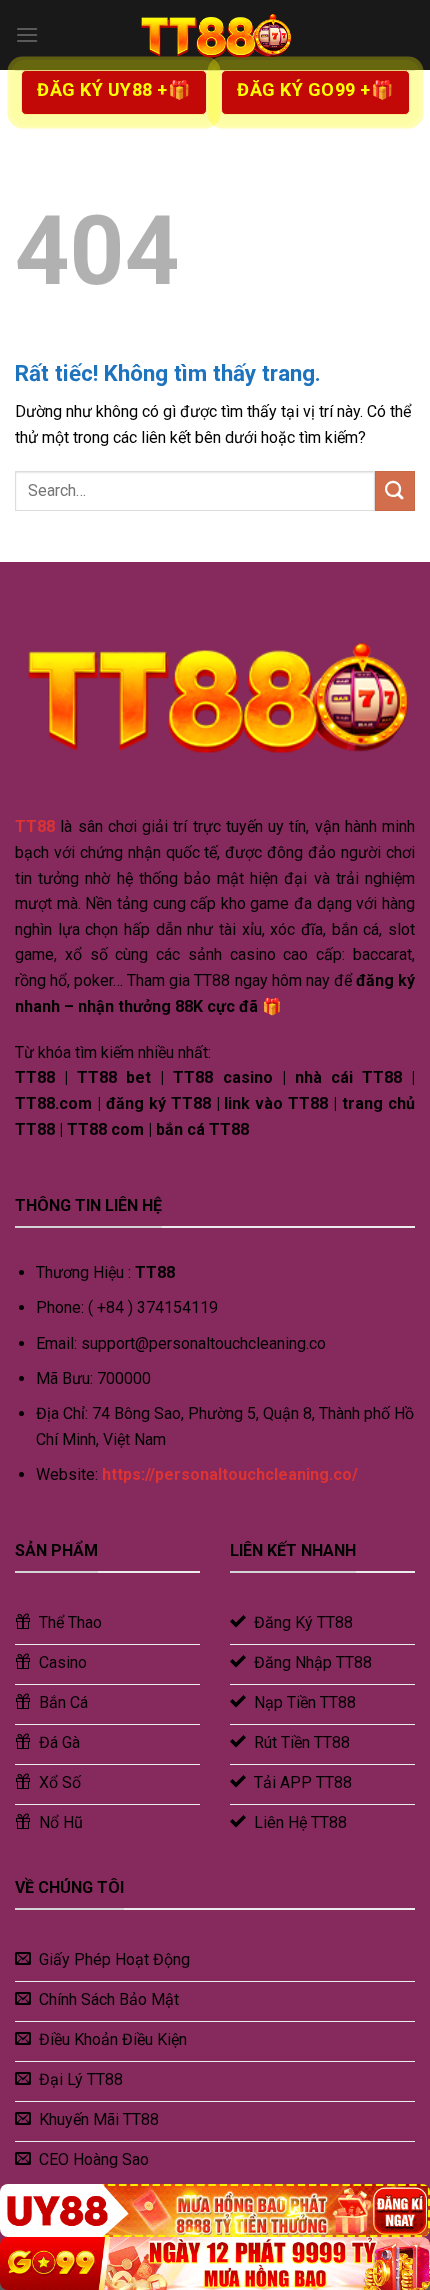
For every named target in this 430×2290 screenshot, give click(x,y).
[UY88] (215, 2210)
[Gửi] (395, 490)
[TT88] (215, 35)
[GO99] (215, 2263)
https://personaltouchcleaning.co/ (230, 1474)
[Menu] (27, 34)
